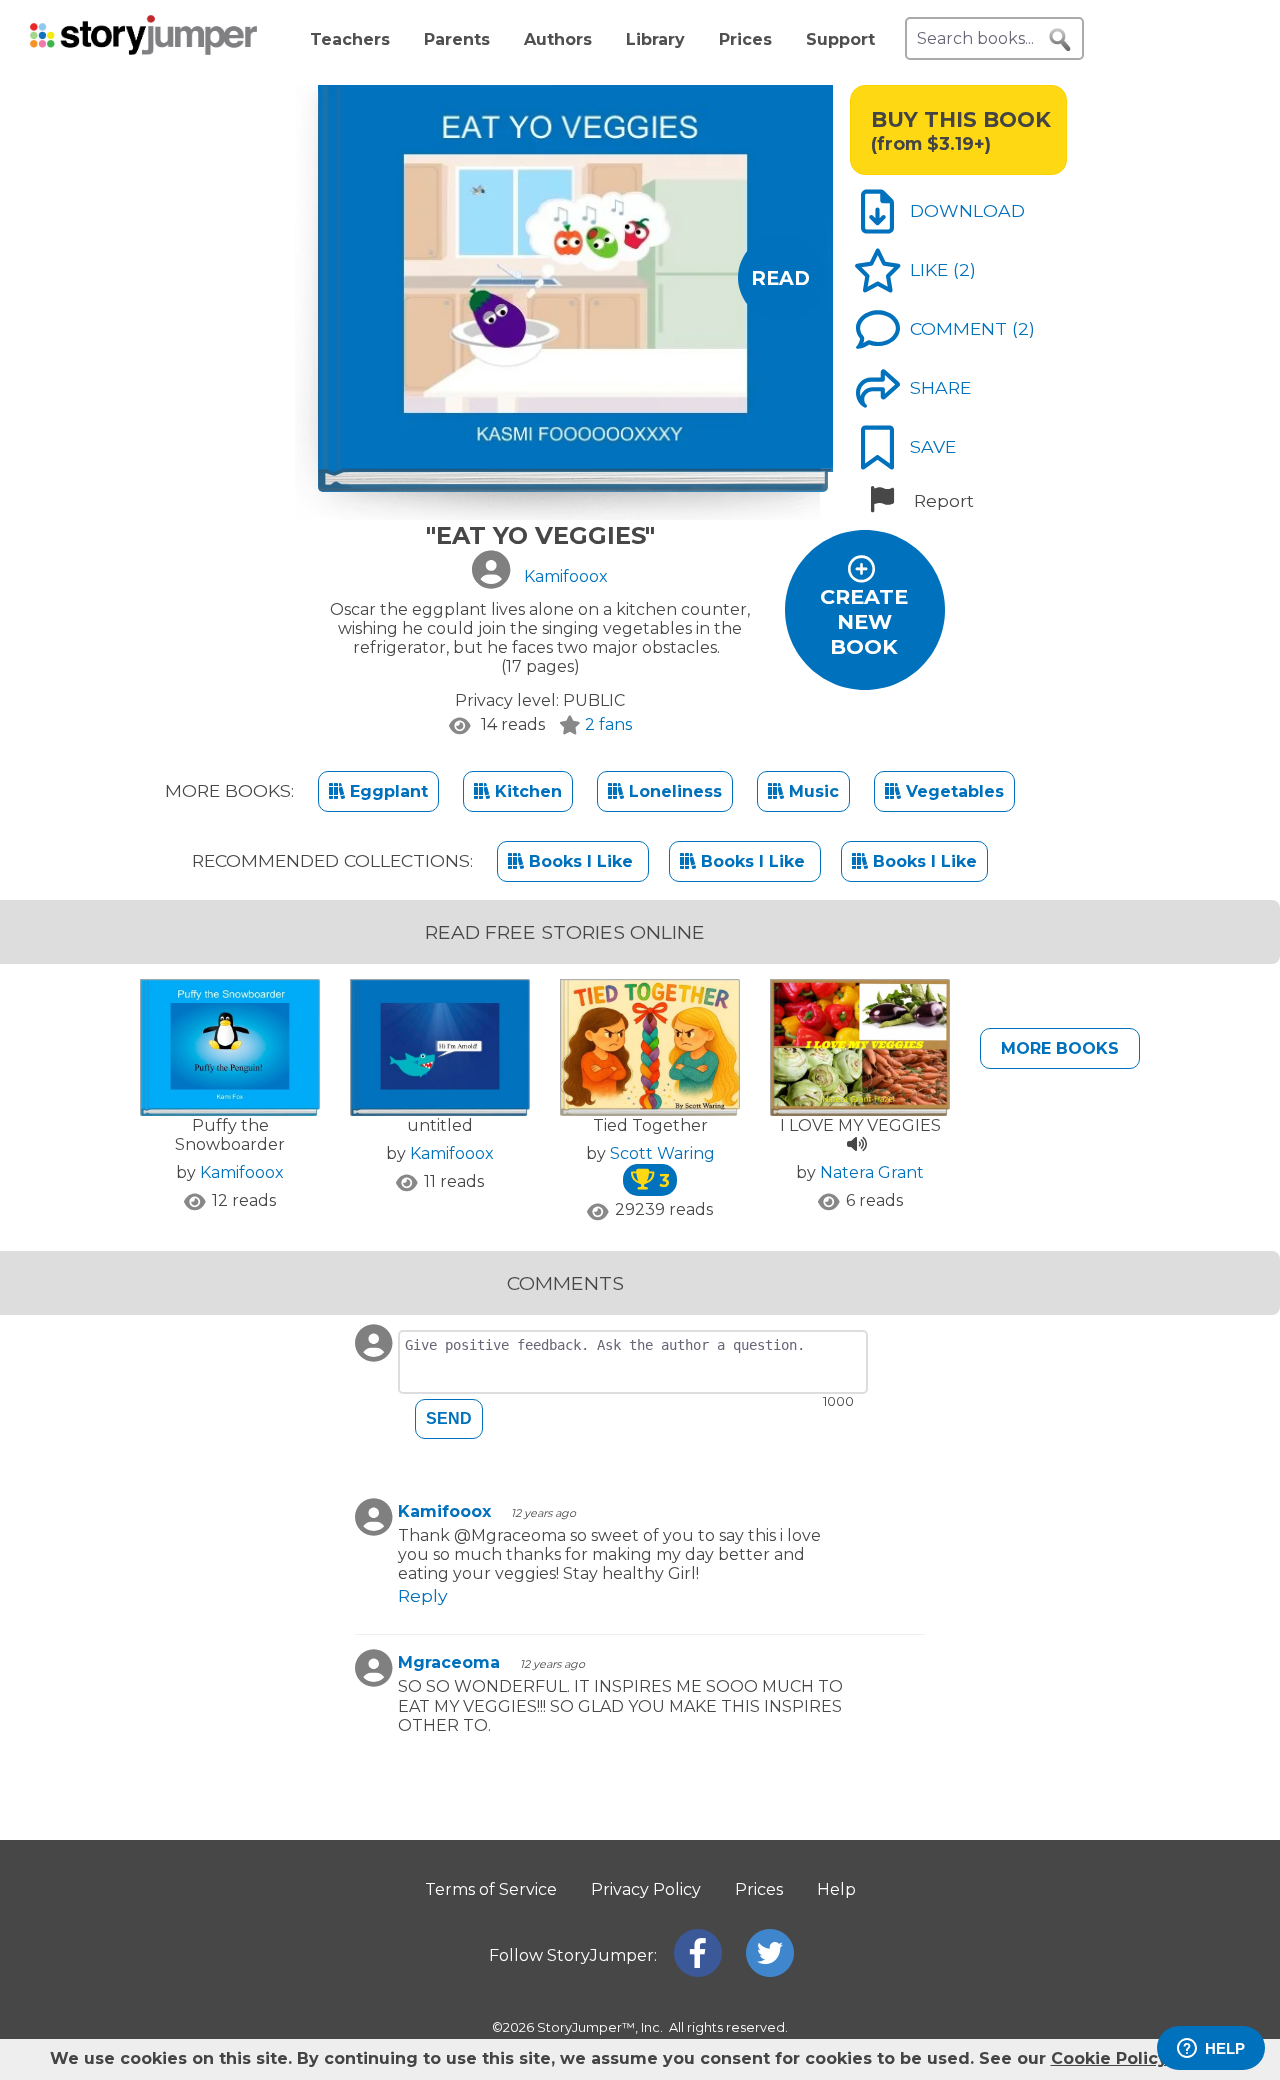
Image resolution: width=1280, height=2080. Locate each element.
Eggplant (386, 791)
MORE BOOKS (1060, 1048)
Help (836, 1889)
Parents (457, 39)
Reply (423, 1595)
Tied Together (650, 1125)
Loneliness (673, 791)
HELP (1225, 2048)
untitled (440, 1125)
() (964, 269)
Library (655, 39)
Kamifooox (242, 1172)
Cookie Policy (1109, 2058)
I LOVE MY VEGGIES (860, 1125)
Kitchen (526, 791)
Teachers (350, 39)
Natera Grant (872, 1172)
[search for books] (1060, 40)
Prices (745, 39)
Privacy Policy (646, 1889)
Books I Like (581, 861)
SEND (449, 1418)
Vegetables (952, 791)
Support (840, 39)
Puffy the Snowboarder (230, 1135)
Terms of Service (491, 1889)
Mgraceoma (449, 1662)
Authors (558, 39)
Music (811, 791)
